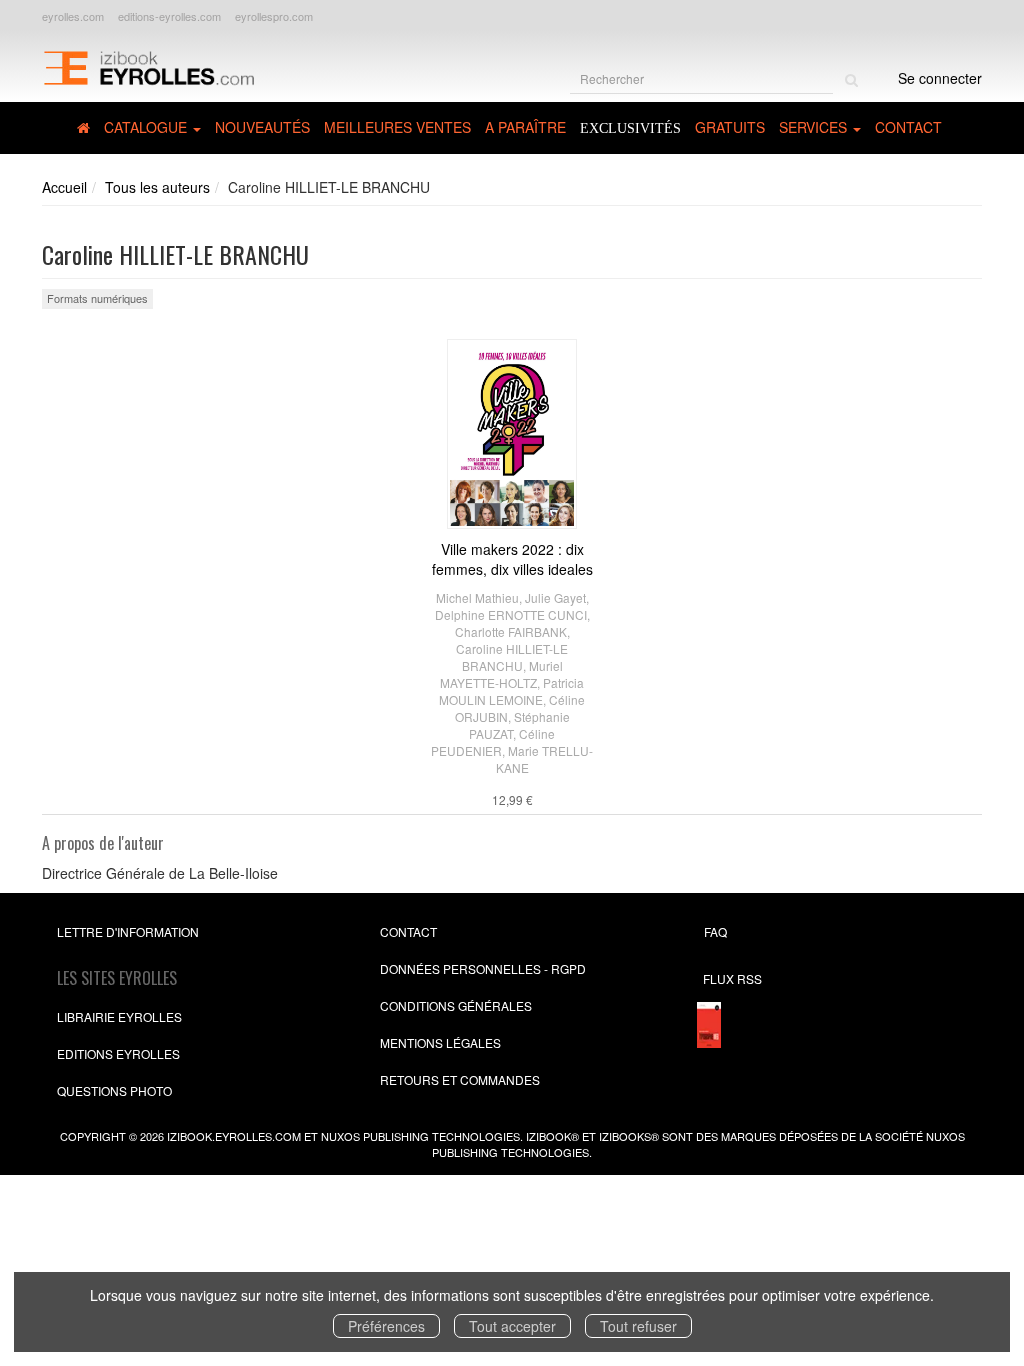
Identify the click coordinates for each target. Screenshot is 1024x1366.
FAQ (715, 931)
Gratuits (730, 127)
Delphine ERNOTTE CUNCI (511, 614)
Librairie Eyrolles (119, 1016)
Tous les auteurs (157, 187)
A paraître (525, 127)
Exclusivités (630, 128)
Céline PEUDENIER (493, 742)
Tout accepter (512, 1326)
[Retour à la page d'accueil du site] (148, 66)
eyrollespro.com (274, 16)
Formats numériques (97, 298)
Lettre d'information (128, 931)
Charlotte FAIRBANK (511, 631)
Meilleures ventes (397, 127)
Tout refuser (638, 1326)
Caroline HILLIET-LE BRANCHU (512, 657)
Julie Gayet (555, 597)
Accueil (64, 187)
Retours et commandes (460, 1079)
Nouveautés (262, 127)
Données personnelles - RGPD (483, 968)
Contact (908, 127)
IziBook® (552, 1136)
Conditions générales (456, 1005)
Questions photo (114, 1090)
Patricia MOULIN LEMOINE (511, 691)
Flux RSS (732, 978)
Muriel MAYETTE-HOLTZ (501, 674)
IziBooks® (629, 1136)
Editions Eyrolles (118, 1053)
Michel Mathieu (477, 597)
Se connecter (940, 78)
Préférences (386, 1326)
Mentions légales (440, 1042)
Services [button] (815, 127)
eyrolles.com (73, 16)
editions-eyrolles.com (169, 16)
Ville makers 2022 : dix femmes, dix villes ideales (512, 559)
